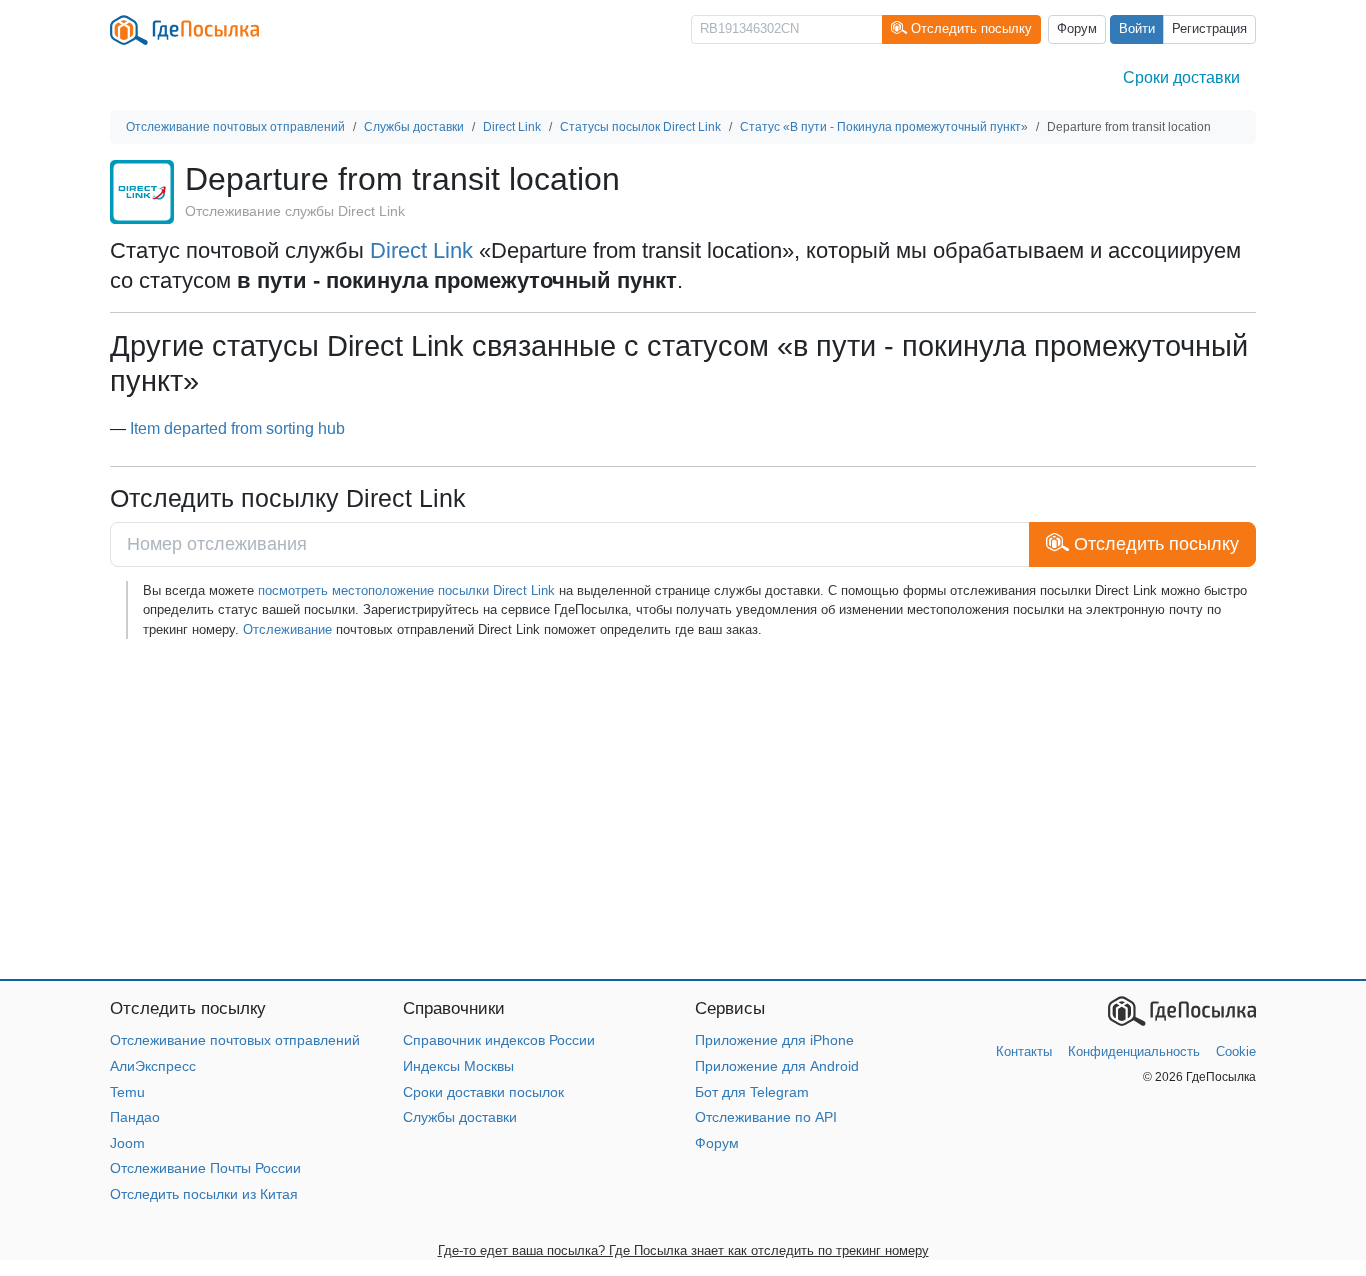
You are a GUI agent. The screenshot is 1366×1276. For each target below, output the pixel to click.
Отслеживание (287, 629)
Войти (1137, 29)
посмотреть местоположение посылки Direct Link (406, 590)
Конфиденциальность (1134, 1051)
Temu (127, 1092)
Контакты (1024, 1051)
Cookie (1236, 1051)
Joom (127, 1143)
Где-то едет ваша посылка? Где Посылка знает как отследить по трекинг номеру (683, 1250)
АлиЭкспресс (153, 1066)
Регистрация (1209, 29)
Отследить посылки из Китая (204, 1194)
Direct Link (421, 250)
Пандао (135, 1117)
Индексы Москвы (458, 1066)
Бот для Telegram (752, 1092)
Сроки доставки (1181, 77)
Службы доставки (460, 1117)
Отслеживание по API (766, 1117)
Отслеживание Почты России (205, 1168)
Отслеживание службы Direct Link (295, 211)
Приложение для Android (777, 1066)
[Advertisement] (683, 809)
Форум (1077, 29)
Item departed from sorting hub (237, 428)
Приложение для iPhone (774, 1040)
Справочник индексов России (499, 1040)
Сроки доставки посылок (483, 1092)
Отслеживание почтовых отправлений (235, 1040)
